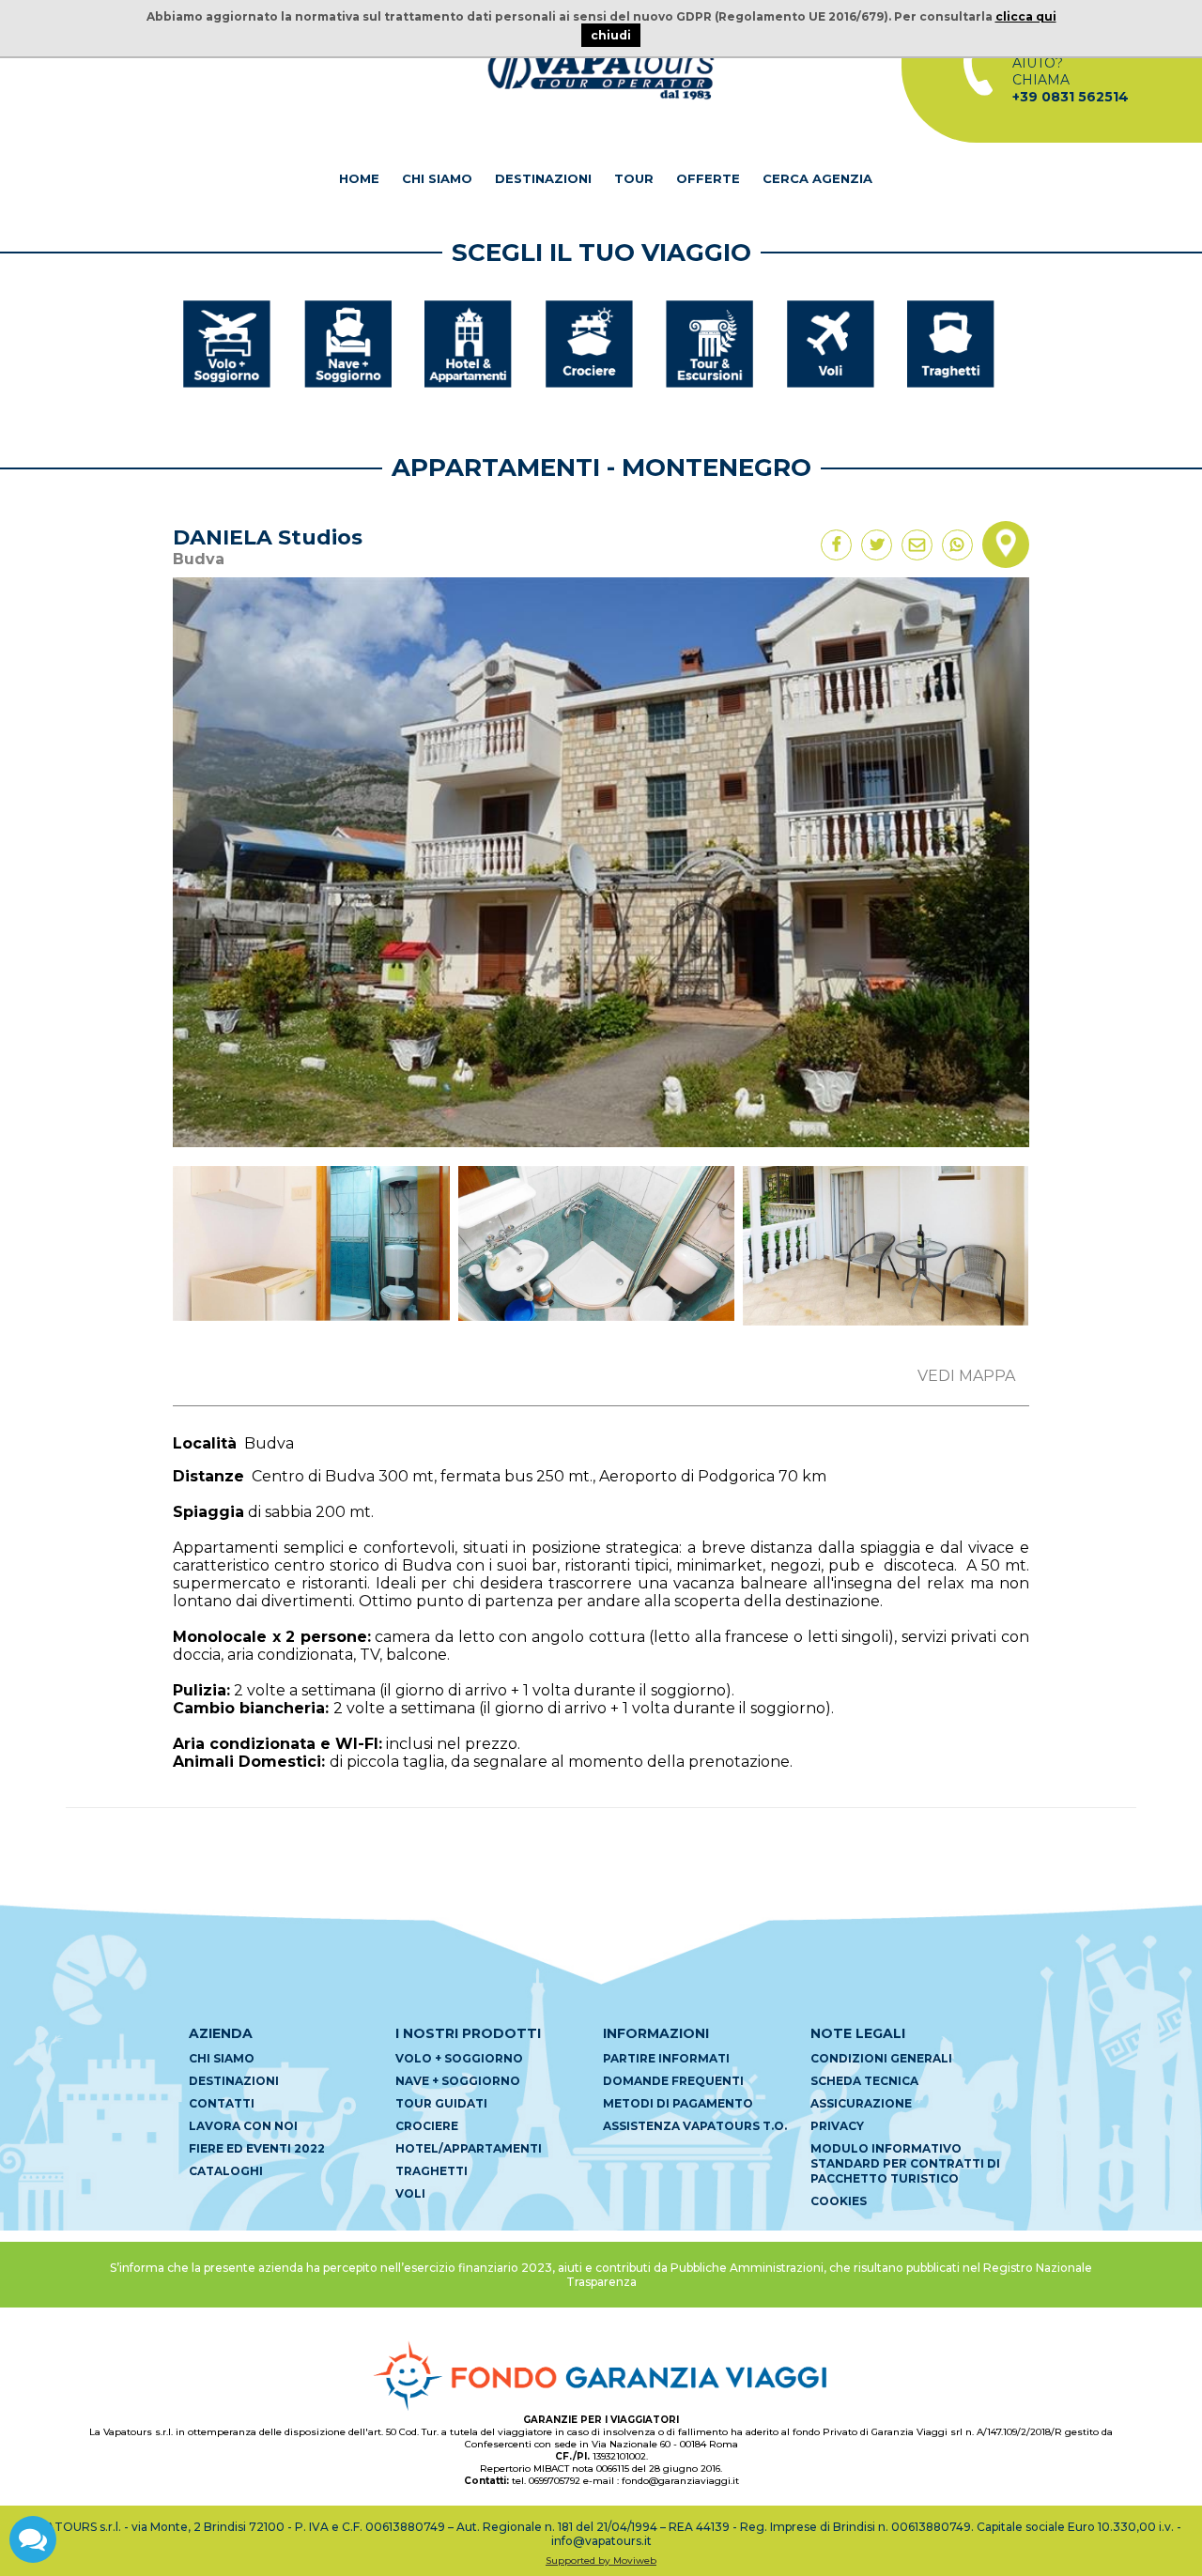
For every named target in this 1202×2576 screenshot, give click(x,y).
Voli (410, 2193)
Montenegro (717, 468)
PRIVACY (837, 2126)
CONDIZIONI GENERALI (881, 2058)
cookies (839, 2201)
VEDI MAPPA (966, 1376)
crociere (427, 2126)
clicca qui (1026, 16)
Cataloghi (226, 2171)
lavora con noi (243, 2126)
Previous (145, 1253)
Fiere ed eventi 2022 (257, 2148)
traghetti (431, 2171)
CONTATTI (222, 2103)
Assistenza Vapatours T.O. (695, 2126)
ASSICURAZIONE (861, 2103)
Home (359, 178)
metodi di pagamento (678, 2103)
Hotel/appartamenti (469, 2148)
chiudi (611, 35)
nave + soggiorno (458, 2081)
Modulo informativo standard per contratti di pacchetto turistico (905, 2163)
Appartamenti (496, 468)
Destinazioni (543, 178)
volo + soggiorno (459, 2058)
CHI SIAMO (437, 178)
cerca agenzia (817, 178)
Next (1057, 1253)
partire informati (666, 2058)
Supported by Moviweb (601, 2561)
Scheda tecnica (864, 2081)
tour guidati (441, 2103)
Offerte (708, 178)
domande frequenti (673, 2081)
